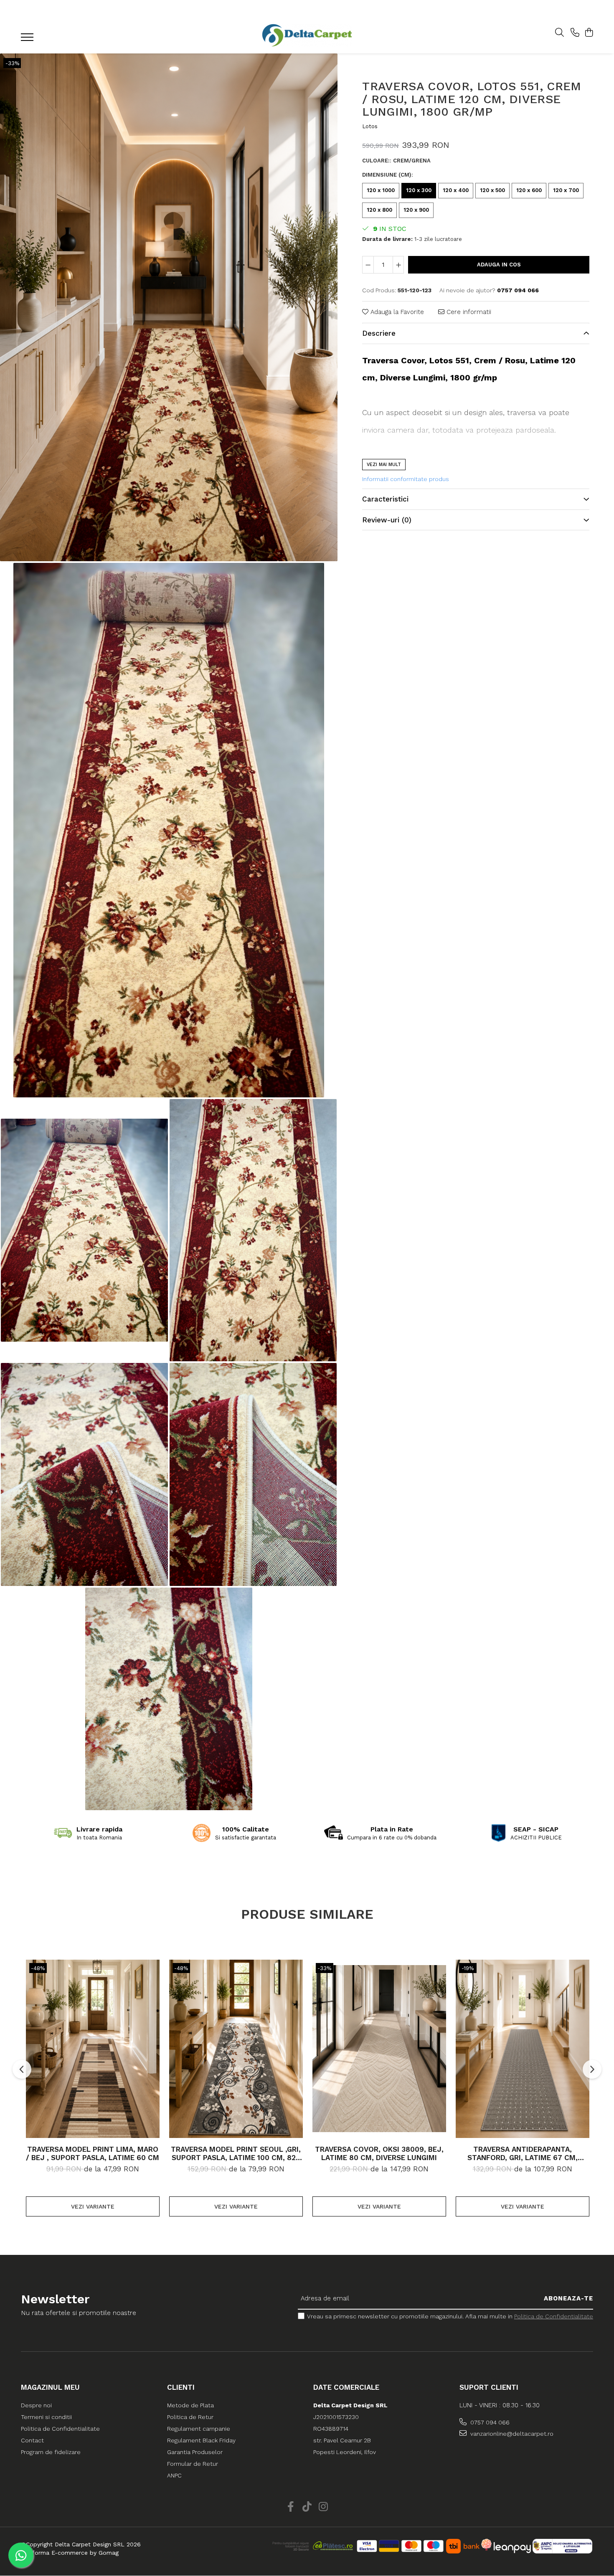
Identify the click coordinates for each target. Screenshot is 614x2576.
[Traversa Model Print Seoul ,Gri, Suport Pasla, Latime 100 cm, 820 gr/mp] (236, 2049)
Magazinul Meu (50, 2387)
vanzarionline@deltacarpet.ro (511, 2434)
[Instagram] (323, 2507)
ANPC (174, 2475)
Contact (32, 2440)
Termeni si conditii (46, 2417)
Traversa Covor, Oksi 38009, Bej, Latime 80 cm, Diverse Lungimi (379, 2153)
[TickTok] (307, 2507)
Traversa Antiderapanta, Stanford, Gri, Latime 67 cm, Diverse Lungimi (523, 2153)
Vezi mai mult (384, 465)
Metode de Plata (190, 2405)
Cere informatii (468, 312)
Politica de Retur (190, 2417)
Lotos (370, 126)
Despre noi (36, 2405)
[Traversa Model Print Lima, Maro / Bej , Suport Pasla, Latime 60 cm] (93, 2049)
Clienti (181, 2387)
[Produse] (28, 40)
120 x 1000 (381, 190)
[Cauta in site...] (559, 33)
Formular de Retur (193, 2464)
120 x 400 (456, 190)
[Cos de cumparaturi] (589, 33)
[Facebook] (291, 2507)
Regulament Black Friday (201, 2440)
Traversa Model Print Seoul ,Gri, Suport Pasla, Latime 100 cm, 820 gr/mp (236, 2153)
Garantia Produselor (195, 2452)
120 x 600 (529, 190)
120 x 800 (379, 210)
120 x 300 (419, 190)
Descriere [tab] (379, 333)
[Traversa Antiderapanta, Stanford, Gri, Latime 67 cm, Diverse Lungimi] (523, 2049)
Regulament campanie (199, 2429)
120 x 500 (492, 190)
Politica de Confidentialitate (554, 2316)
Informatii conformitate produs (406, 479)
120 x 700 (566, 190)
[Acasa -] (307, 35)
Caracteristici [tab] (385, 499)
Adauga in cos (499, 265)
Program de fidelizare (51, 2452)
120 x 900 (416, 210)
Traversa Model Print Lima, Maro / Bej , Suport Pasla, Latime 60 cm (93, 2153)
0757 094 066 (489, 2422)
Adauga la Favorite (396, 312)
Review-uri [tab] (387, 520)
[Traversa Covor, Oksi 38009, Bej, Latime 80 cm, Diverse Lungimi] (379, 2049)
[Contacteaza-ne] (575, 33)
